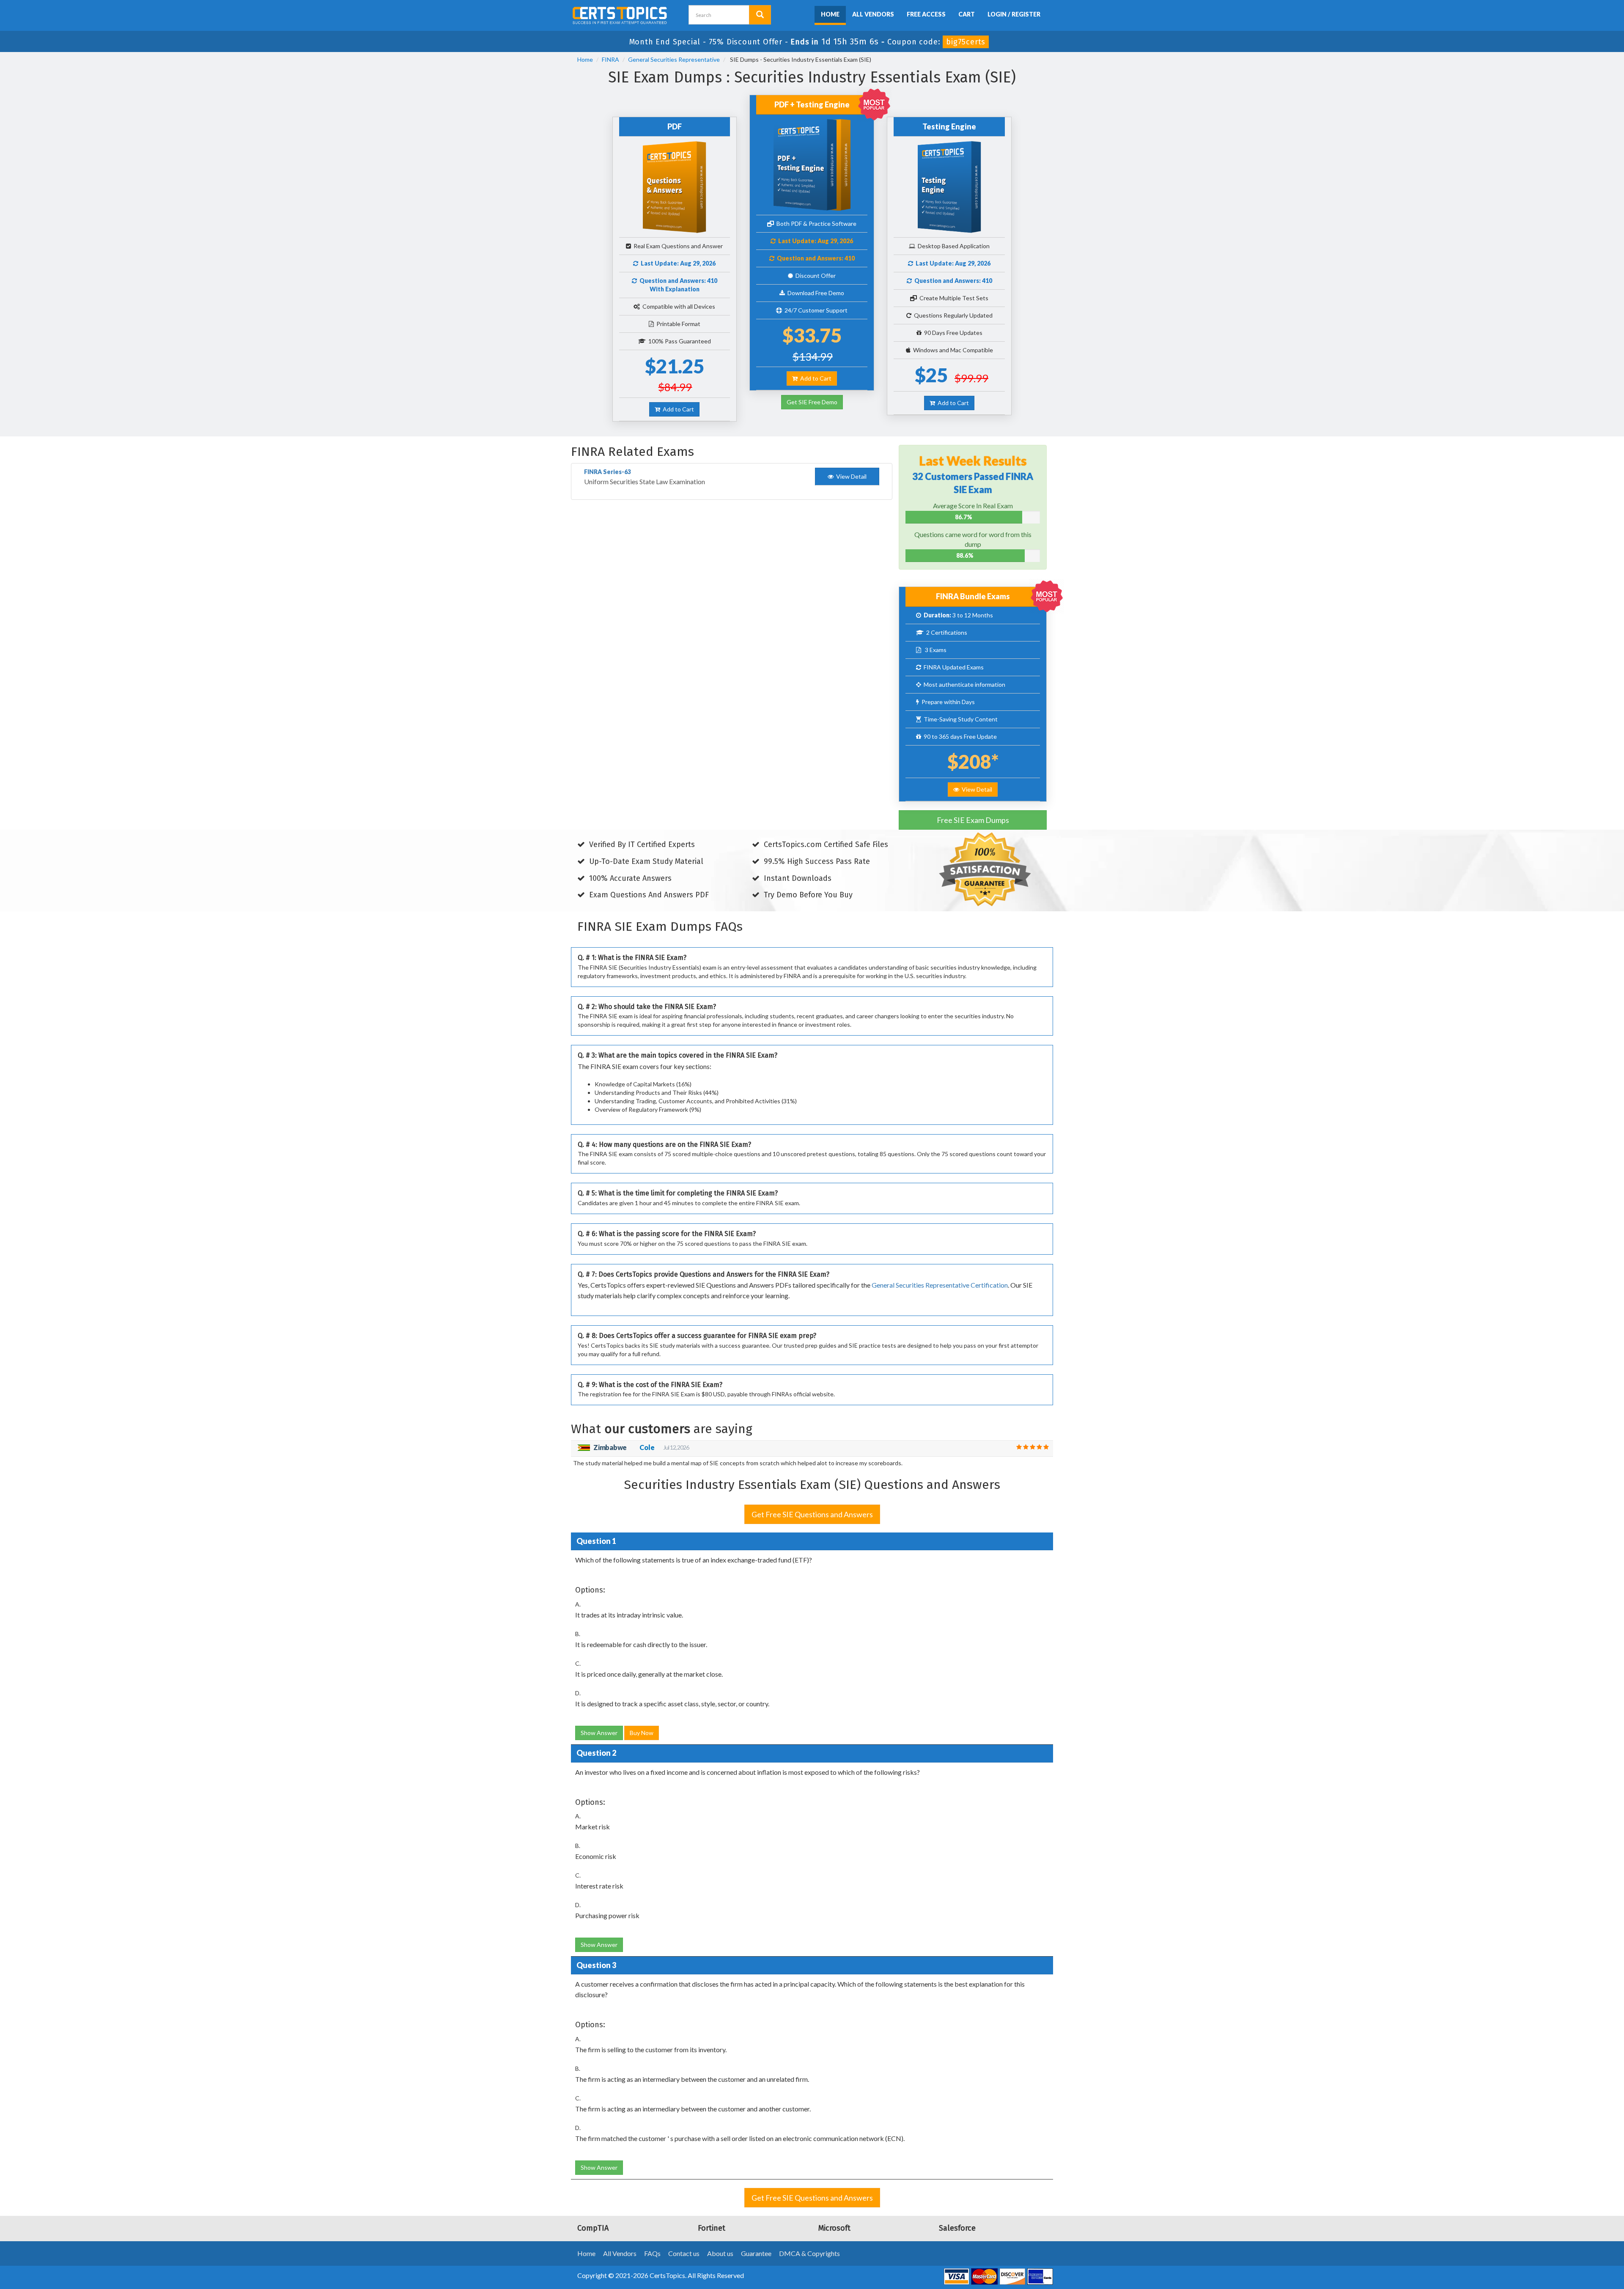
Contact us (684, 2253)
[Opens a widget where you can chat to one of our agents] (1566, 2241)
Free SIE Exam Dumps (973, 820)
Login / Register (1014, 14)
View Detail (976, 789)
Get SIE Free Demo (812, 402)
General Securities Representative (674, 59)
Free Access (926, 14)
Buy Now (642, 1733)
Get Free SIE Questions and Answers (812, 1514)
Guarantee (756, 2253)
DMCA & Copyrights (809, 2253)
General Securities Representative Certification (940, 1285)
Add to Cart (677, 409)
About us (720, 2253)
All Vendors (873, 14)
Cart (967, 14)
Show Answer (599, 1733)
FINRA (610, 59)
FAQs (652, 2253)
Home (830, 14)
